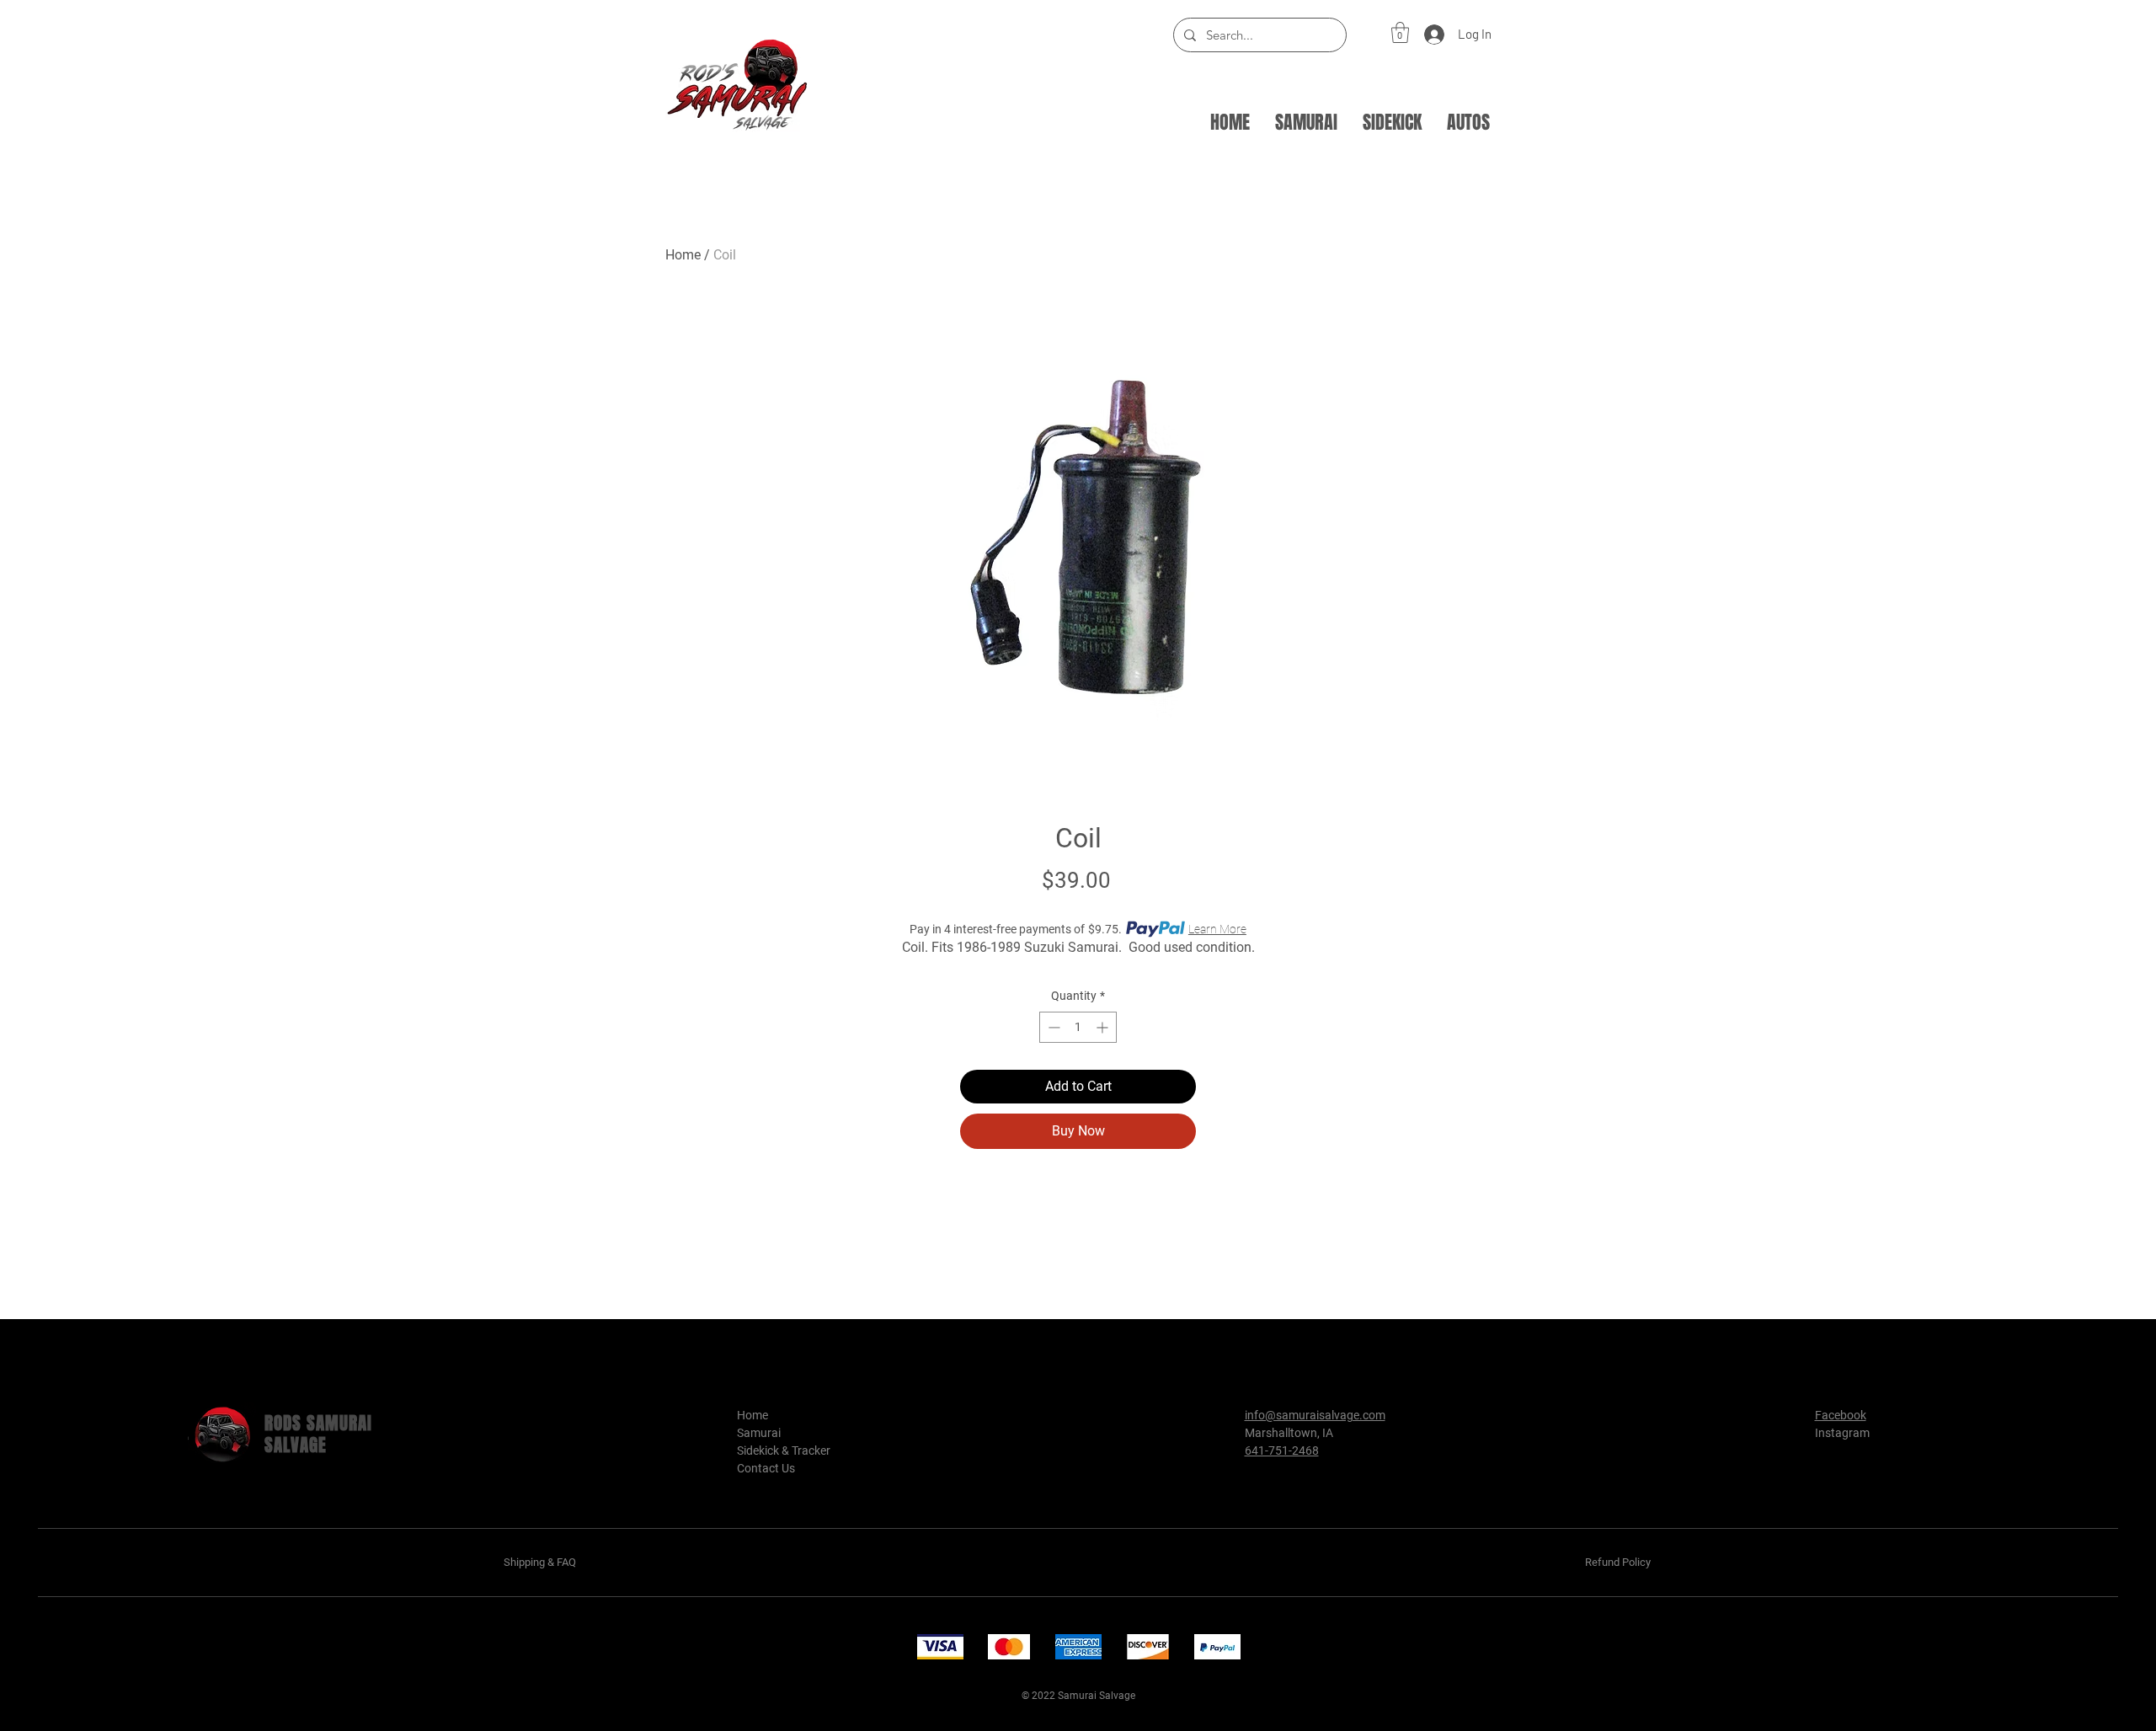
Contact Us (766, 1468)
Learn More (1217, 929)
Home (683, 255)
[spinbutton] (1078, 1027)
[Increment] (1104, 1027)
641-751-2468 (1282, 1451)
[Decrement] (1052, 1027)
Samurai (759, 1433)
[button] (1400, 32)
